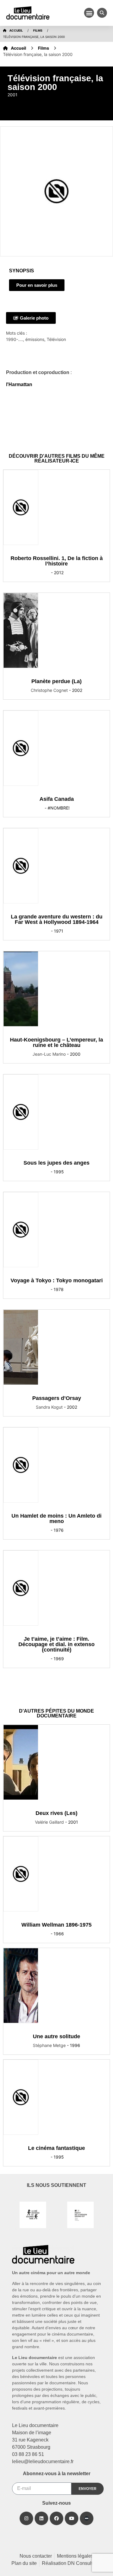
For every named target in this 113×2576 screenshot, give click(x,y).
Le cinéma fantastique (56, 2148)
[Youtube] (72, 2518)
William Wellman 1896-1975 (56, 1925)
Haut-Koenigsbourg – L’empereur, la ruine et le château (56, 1042)
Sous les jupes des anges (56, 1163)
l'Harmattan (19, 384)
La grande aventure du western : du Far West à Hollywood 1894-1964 (57, 919)
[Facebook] (56, 2518)
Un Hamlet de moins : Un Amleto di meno (56, 1519)
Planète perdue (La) (56, 681)
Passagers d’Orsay (57, 1398)
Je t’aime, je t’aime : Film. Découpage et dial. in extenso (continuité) (56, 1644)
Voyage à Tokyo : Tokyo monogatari (57, 1280)
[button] (89, 13)
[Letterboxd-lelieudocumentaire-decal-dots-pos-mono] (87, 2518)
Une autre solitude (56, 2036)
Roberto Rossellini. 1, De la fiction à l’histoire (57, 561)
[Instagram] (26, 2518)
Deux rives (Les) (56, 1813)
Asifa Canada (57, 799)
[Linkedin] (41, 2518)
